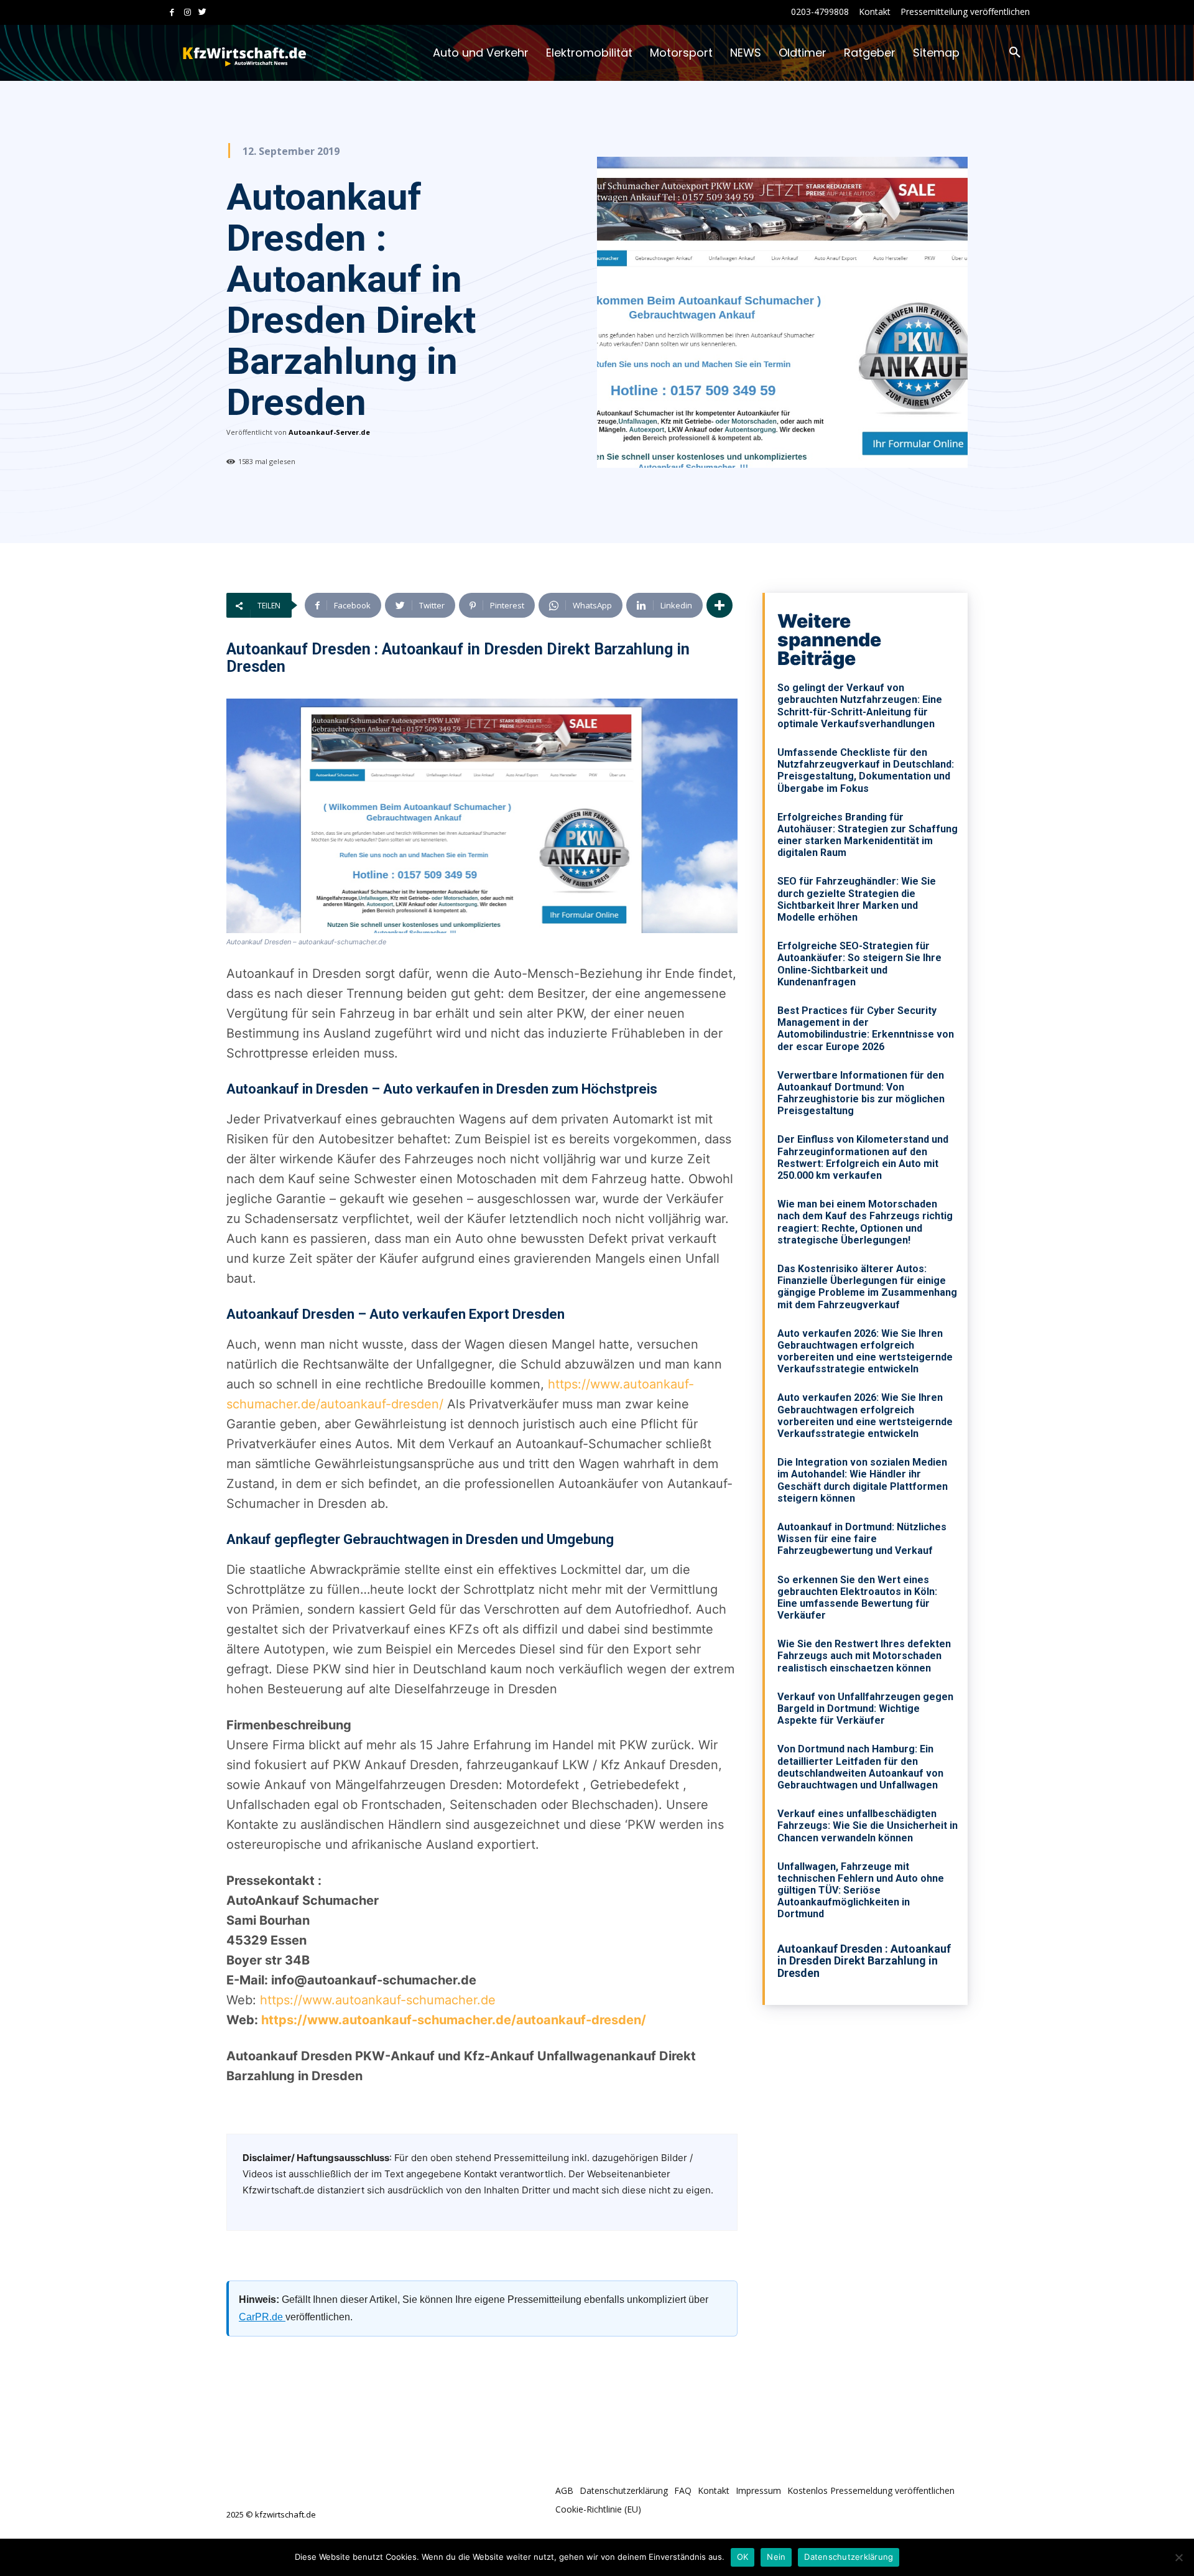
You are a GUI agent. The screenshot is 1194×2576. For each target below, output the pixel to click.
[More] (720, 605)
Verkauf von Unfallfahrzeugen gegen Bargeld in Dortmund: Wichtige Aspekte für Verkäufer (865, 1709)
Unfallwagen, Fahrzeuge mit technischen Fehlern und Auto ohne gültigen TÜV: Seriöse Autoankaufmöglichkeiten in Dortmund (861, 1890)
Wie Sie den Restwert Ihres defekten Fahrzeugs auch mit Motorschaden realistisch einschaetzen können (864, 1656)
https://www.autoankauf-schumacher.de (378, 2000)
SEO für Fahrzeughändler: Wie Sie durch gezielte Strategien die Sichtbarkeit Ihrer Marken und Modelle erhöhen (857, 899)
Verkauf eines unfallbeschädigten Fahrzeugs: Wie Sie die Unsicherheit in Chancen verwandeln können (868, 1825)
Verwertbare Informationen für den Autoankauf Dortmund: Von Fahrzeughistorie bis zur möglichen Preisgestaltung (861, 1093)
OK (743, 2557)
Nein (776, 2557)
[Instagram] (187, 13)
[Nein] (1178, 2557)
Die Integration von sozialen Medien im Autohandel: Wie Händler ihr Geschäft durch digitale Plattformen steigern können (863, 1480)
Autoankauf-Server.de (329, 432)
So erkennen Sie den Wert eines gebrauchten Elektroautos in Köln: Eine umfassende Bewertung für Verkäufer (857, 1598)
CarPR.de (262, 2317)
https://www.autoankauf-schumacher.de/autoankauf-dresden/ (454, 2020)
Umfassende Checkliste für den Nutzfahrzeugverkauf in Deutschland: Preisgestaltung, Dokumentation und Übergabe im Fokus (866, 770)
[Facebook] (172, 13)
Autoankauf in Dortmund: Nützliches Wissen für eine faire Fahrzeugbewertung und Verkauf (862, 1539)
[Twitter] (202, 13)
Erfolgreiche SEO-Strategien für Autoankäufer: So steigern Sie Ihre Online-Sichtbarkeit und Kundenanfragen (859, 964)
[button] (1015, 53)
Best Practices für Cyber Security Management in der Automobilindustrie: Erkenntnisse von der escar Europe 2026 (866, 1029)
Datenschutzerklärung (849, 2557)
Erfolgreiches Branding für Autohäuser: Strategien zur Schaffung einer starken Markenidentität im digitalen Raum (868, 835)
